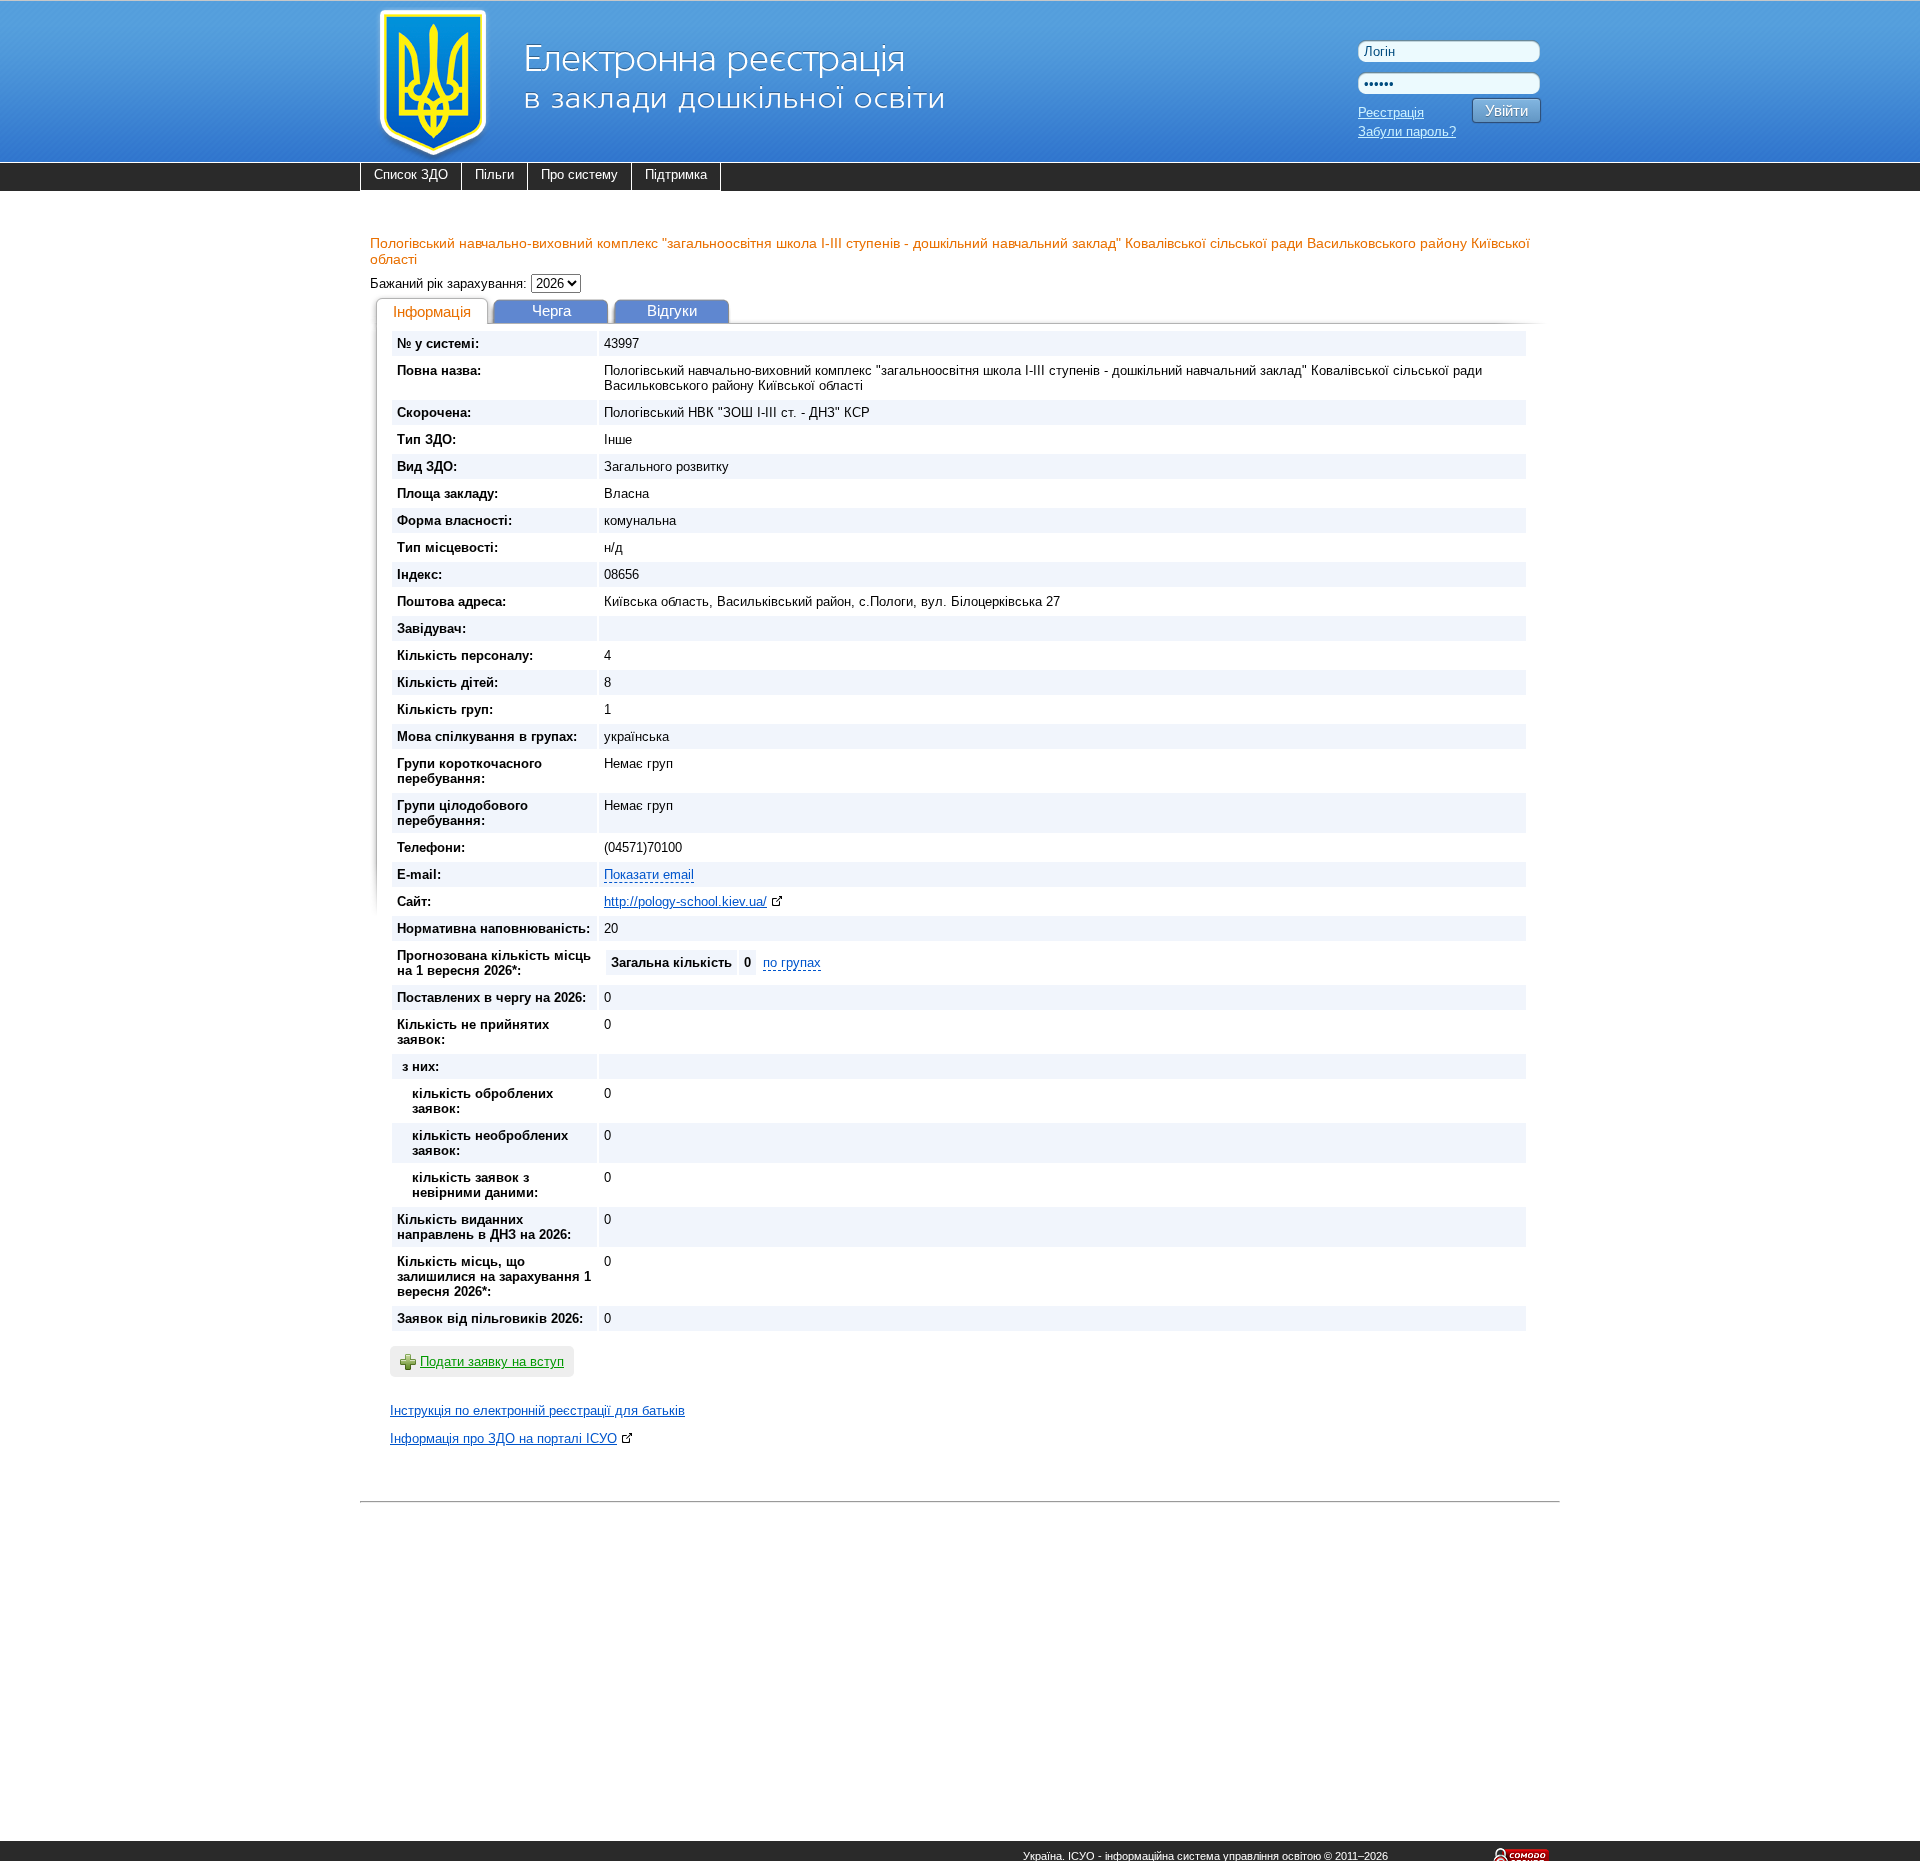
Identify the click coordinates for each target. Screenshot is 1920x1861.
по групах (792, 962)
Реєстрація (1391, 112)
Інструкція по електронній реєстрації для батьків (537, 1410)
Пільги (494, 174)
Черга (551, 310)
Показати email (649, 874)
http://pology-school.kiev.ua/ (685, 901)
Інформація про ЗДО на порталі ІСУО (503, 1438)
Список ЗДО (411, 174)
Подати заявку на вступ (492, 1361)
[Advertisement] (960, 1649)
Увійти (1506, 110)
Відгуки (672, 310)
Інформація (432, 311)
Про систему (579, 174)
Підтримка (676, 174)
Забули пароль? (1407, 131)
